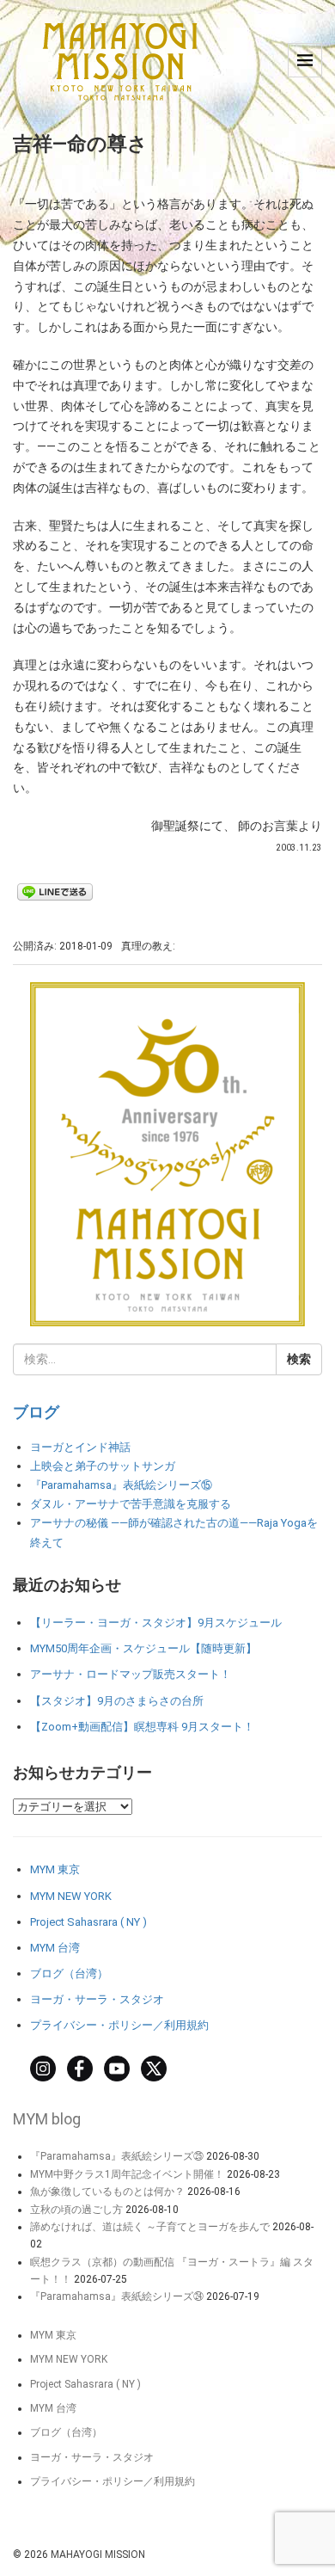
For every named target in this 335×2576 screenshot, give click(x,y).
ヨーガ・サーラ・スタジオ (97, 1999)
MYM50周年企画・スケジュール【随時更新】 (143, 1648)
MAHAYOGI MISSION (98, 2554)
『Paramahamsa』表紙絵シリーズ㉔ (117, 2296)
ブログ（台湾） (69, 1973)
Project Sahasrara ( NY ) (88, 1922)
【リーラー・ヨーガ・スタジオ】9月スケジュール (156, 1623)
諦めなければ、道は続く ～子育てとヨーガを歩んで (150, 2227)
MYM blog (47, 2119)
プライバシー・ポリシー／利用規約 (119, 2025)
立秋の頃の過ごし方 (76, 2210)
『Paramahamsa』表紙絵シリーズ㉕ (117, 2156)
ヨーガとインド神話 (80, 1447)
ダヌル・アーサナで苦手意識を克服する (131, 1504)
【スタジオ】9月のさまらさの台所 (117, 1701)
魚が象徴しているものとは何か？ (107, 2192)
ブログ (36, 1412)
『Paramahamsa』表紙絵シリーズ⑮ (121, 1485)
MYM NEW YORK (71, 1896)
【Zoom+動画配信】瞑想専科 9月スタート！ (142, 1727)
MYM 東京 (55, 1869)
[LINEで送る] (55, 891)
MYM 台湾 (55, 1948)
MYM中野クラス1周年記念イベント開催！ (127, 2174)
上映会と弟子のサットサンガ (103, 1466)
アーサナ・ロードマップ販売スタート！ (131, 1674)
